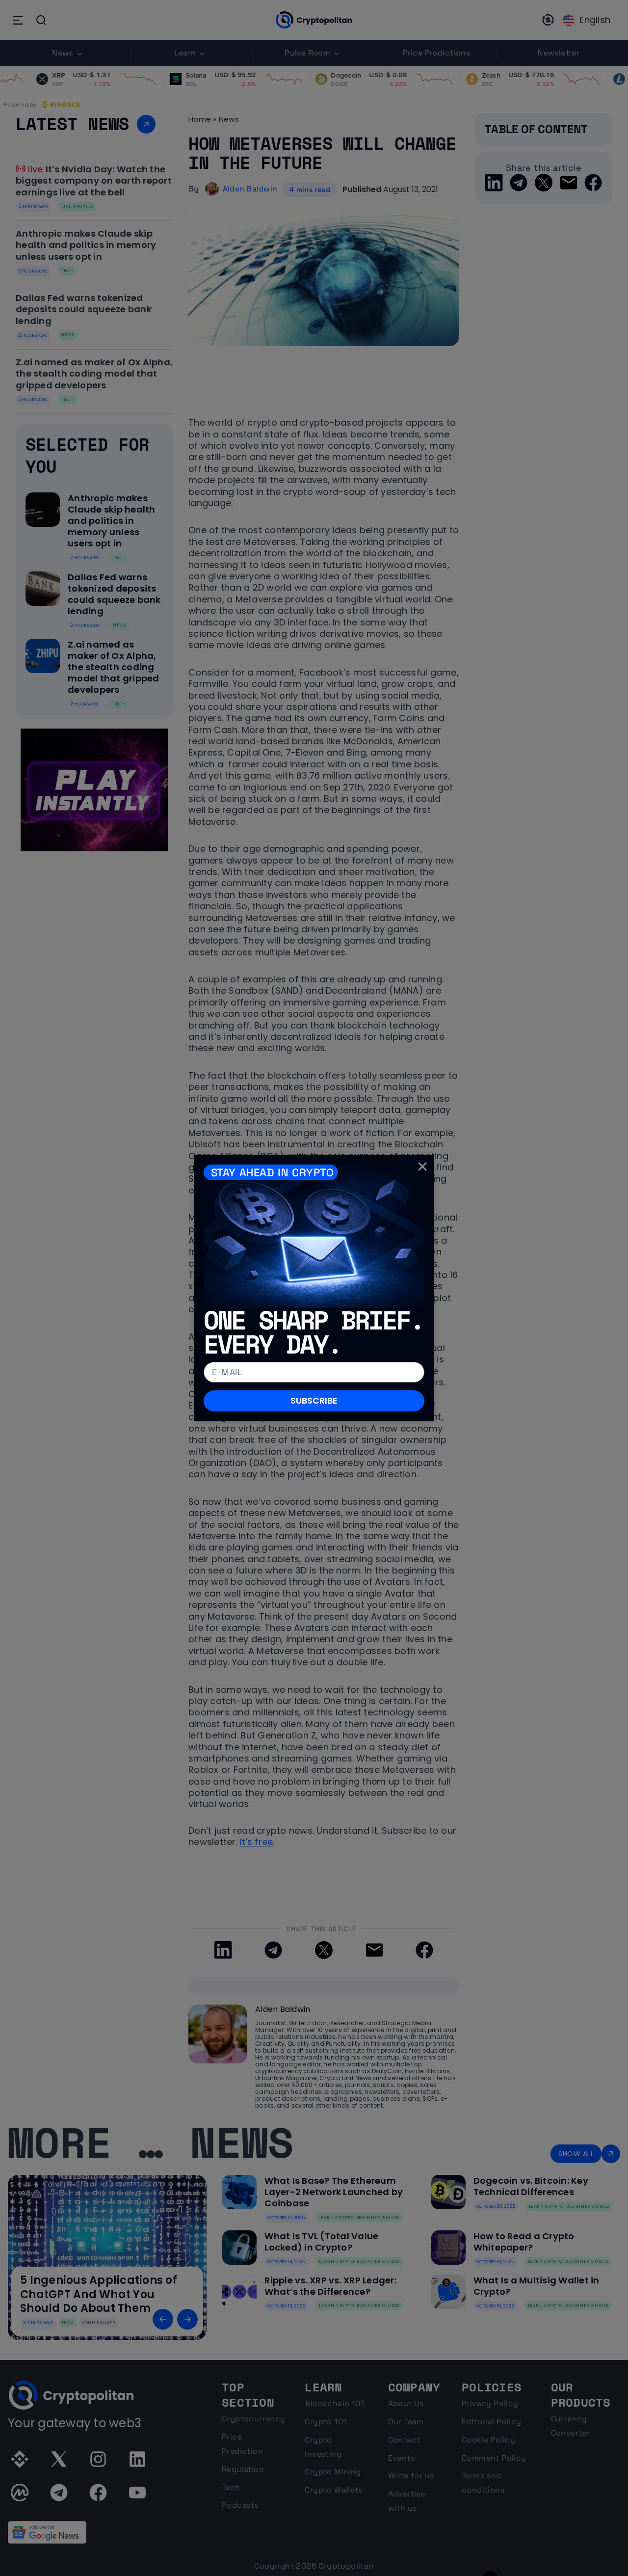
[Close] (422, 1166)
